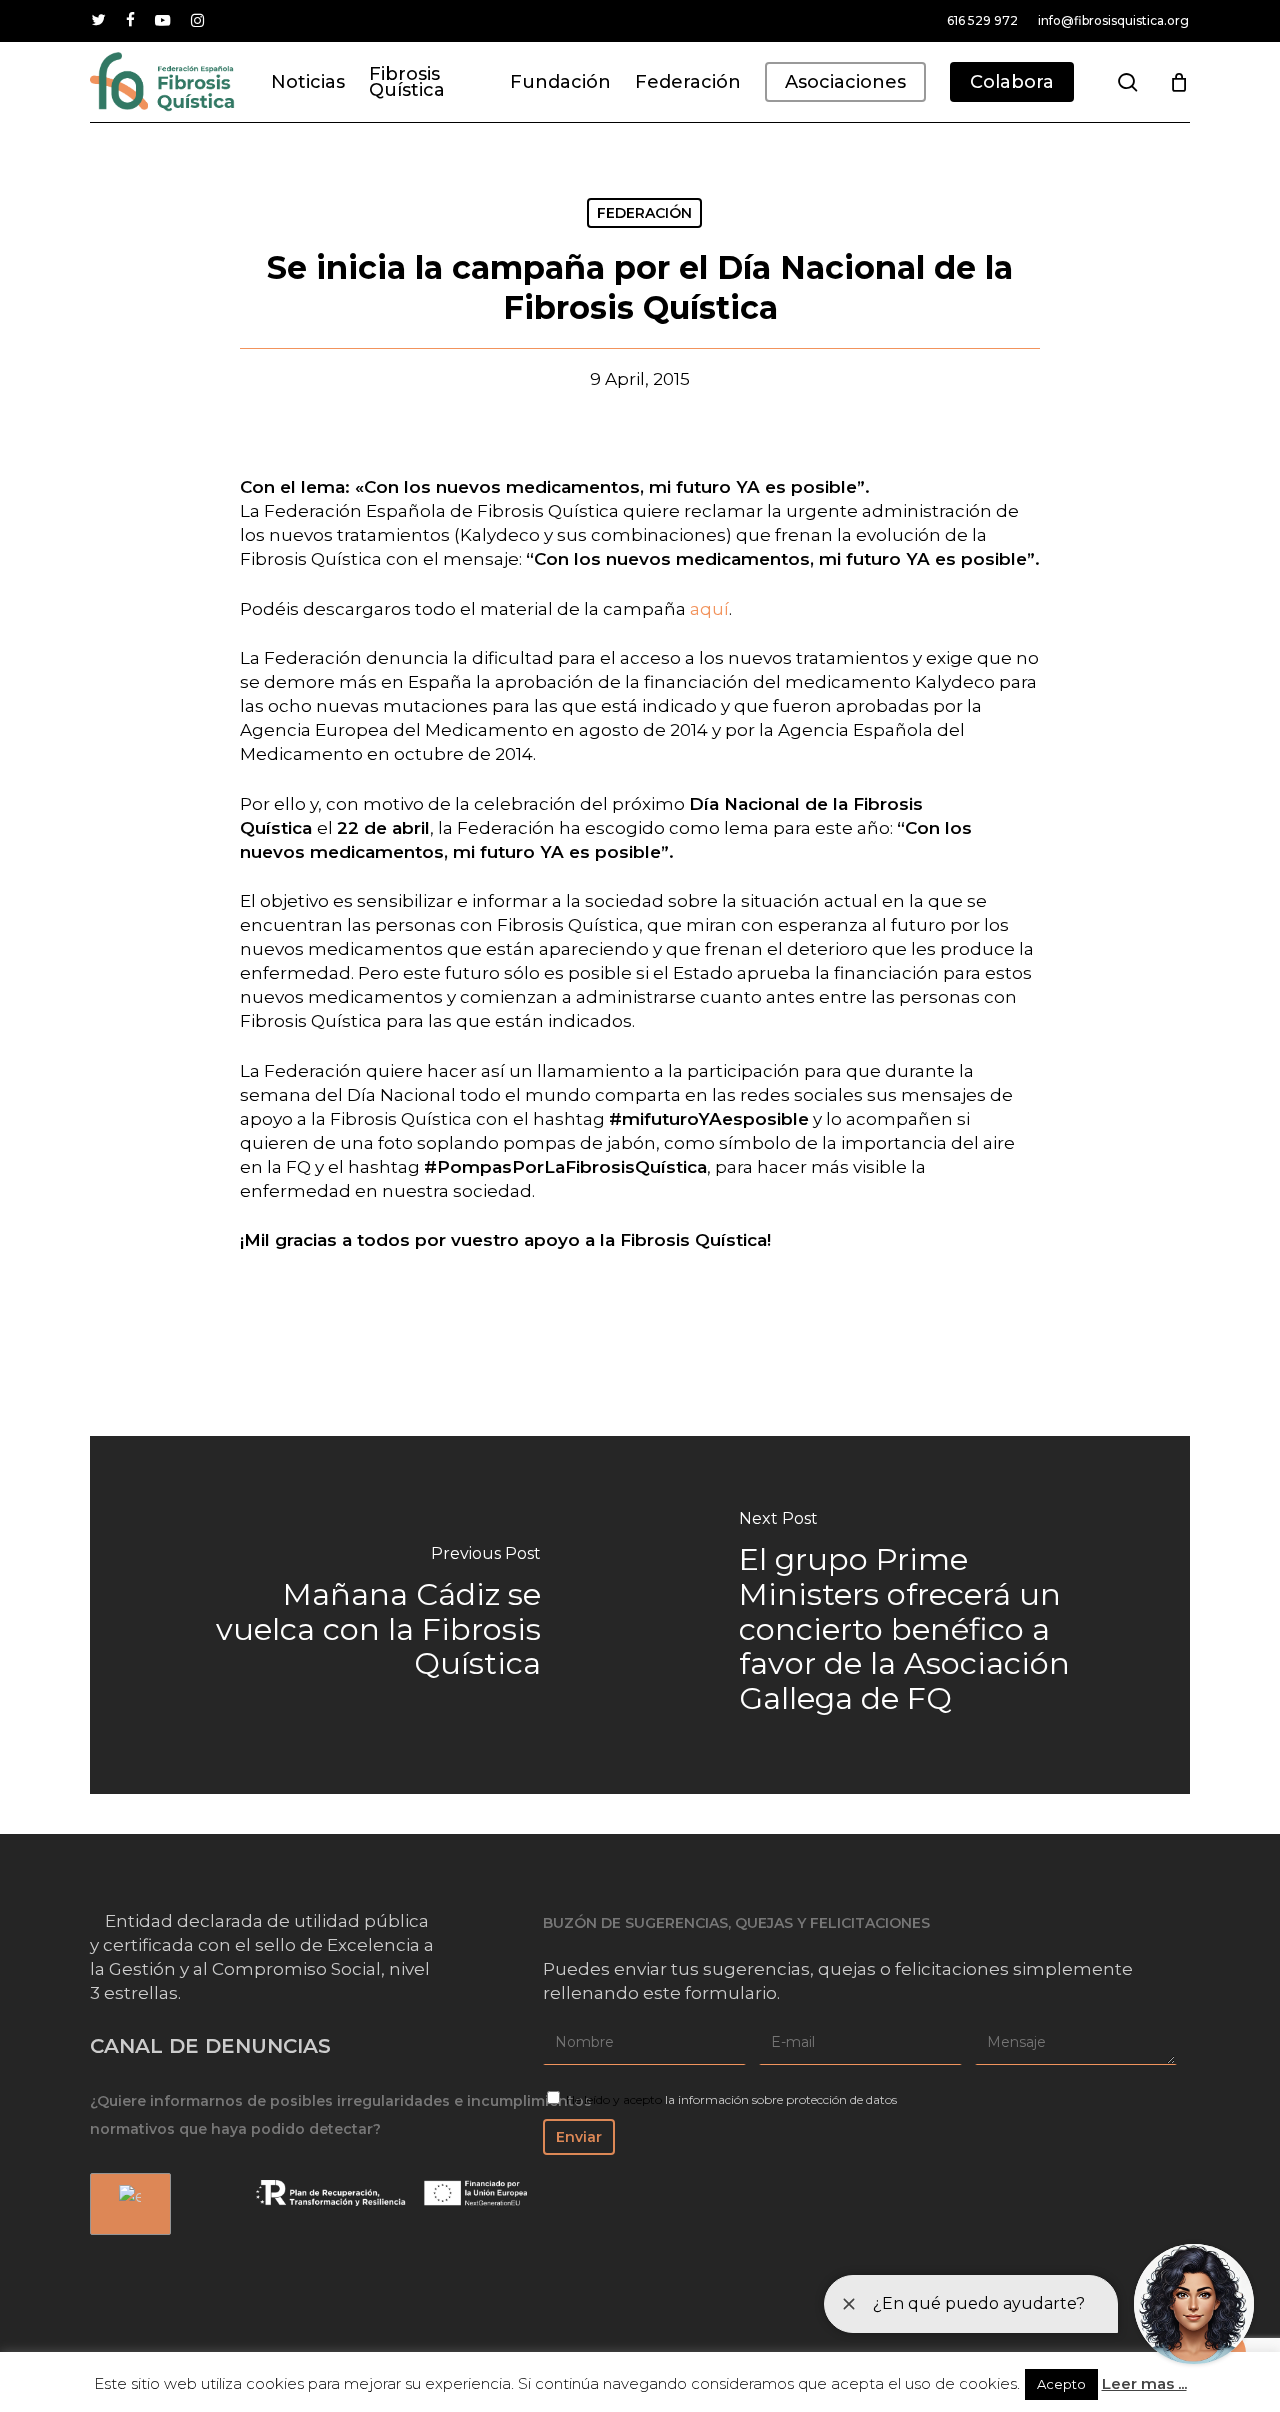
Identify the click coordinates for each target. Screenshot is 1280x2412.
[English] (127, 2204)
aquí (709, 609)
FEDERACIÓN (644, 213)
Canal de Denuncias (210, 2046)
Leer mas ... (1144, 2383)
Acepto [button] (1061, 2384)
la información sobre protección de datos (781, 2099)
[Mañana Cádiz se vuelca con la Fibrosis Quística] (365, 1615)
